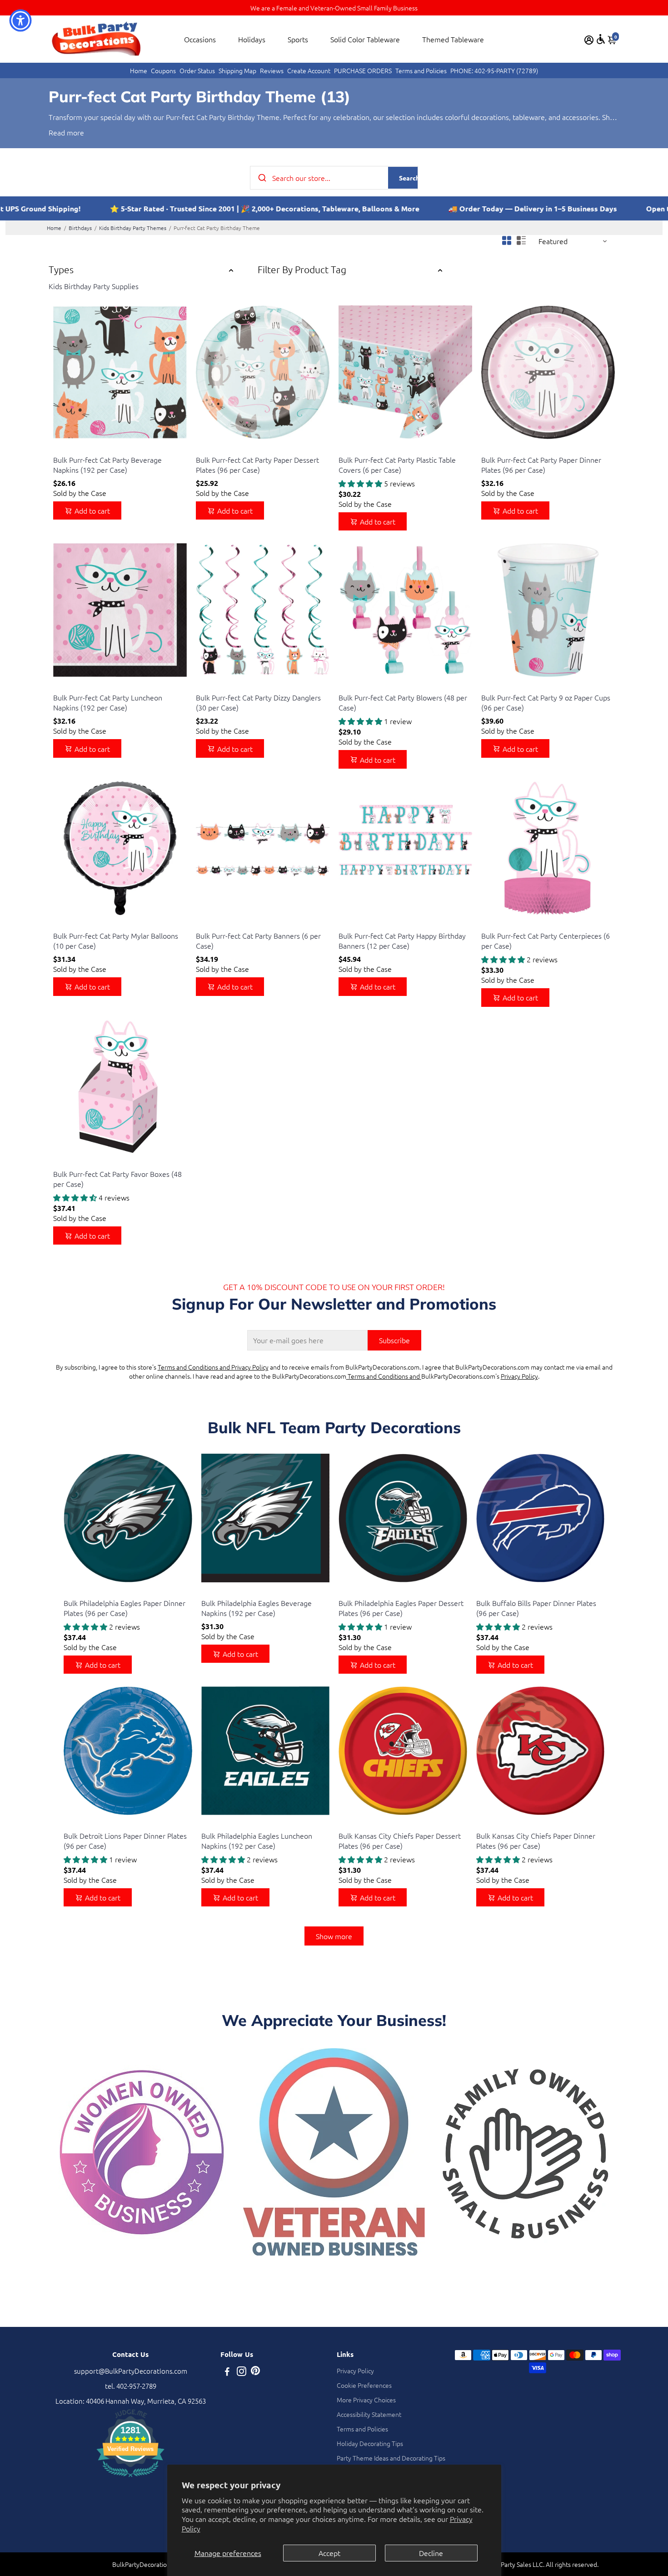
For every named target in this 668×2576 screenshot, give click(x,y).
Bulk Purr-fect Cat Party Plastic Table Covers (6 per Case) (397, 465)
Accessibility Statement (369, 2414)
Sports (298, 39)
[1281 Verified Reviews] (130, 2478)
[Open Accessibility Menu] (601, 39)
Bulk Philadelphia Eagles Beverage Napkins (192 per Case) (257, 1608)
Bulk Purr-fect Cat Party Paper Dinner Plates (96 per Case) (541, 465)
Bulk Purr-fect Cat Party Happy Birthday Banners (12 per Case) (402, 940)
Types (61, 269)
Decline (431, 2553)
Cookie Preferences (364, 2385)
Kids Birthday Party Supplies (94, 286)
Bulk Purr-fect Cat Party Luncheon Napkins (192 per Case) (108, 702)
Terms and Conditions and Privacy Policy (213, 1367)
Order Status (197, 70)
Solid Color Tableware (365, 39)
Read (57, 132)
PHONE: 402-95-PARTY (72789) (494, 70)
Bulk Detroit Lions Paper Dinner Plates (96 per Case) (125, 1841)
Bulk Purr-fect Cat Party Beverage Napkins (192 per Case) (107, 465)
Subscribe (394, 1340)
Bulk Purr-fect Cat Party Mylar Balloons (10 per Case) (116, 940)
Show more (334, 1936)
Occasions (200, 39)
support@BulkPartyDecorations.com (131, 2371)
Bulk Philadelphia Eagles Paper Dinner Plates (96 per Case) (125, 1608)
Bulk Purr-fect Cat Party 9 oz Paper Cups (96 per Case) (546, 702)
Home (139, 70)
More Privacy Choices (366, 2400)
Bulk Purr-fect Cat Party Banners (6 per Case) (258, 940)
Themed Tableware (453, 39)
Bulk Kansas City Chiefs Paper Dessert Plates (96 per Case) (400, 1841)
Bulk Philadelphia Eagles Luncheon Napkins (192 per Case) (257, 1841)
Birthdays (80, 228)
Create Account (309, 70)
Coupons (163, 70)
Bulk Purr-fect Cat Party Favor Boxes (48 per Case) (117, 1179)
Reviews (272, 70)
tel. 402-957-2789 (131, 2386)
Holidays (252, 39)
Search (409, 178)
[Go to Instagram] (242, 2372)
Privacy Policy (519, 1376)
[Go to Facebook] (227, 2372)
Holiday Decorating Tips (370, 2443)
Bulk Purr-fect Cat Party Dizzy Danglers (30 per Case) (258, 702)
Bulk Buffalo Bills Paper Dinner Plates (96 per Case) (536, 1608)
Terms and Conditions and (384, 1376)
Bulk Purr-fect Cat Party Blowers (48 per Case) (403, 702)
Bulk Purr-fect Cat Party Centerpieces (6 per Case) (546, 940)
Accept (329, 2553)
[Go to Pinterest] (255, 2372)
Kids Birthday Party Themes (133, 228)
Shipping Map (237, 70)
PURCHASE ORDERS (363, 70)
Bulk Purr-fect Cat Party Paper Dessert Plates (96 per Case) (257, 465)
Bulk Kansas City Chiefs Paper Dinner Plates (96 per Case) (536, 1841)
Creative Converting (79, 448)
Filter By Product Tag (302, 269)
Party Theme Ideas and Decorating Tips (391, 2458)
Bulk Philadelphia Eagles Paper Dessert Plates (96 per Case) (401, 1608)
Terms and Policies (421, 70)
